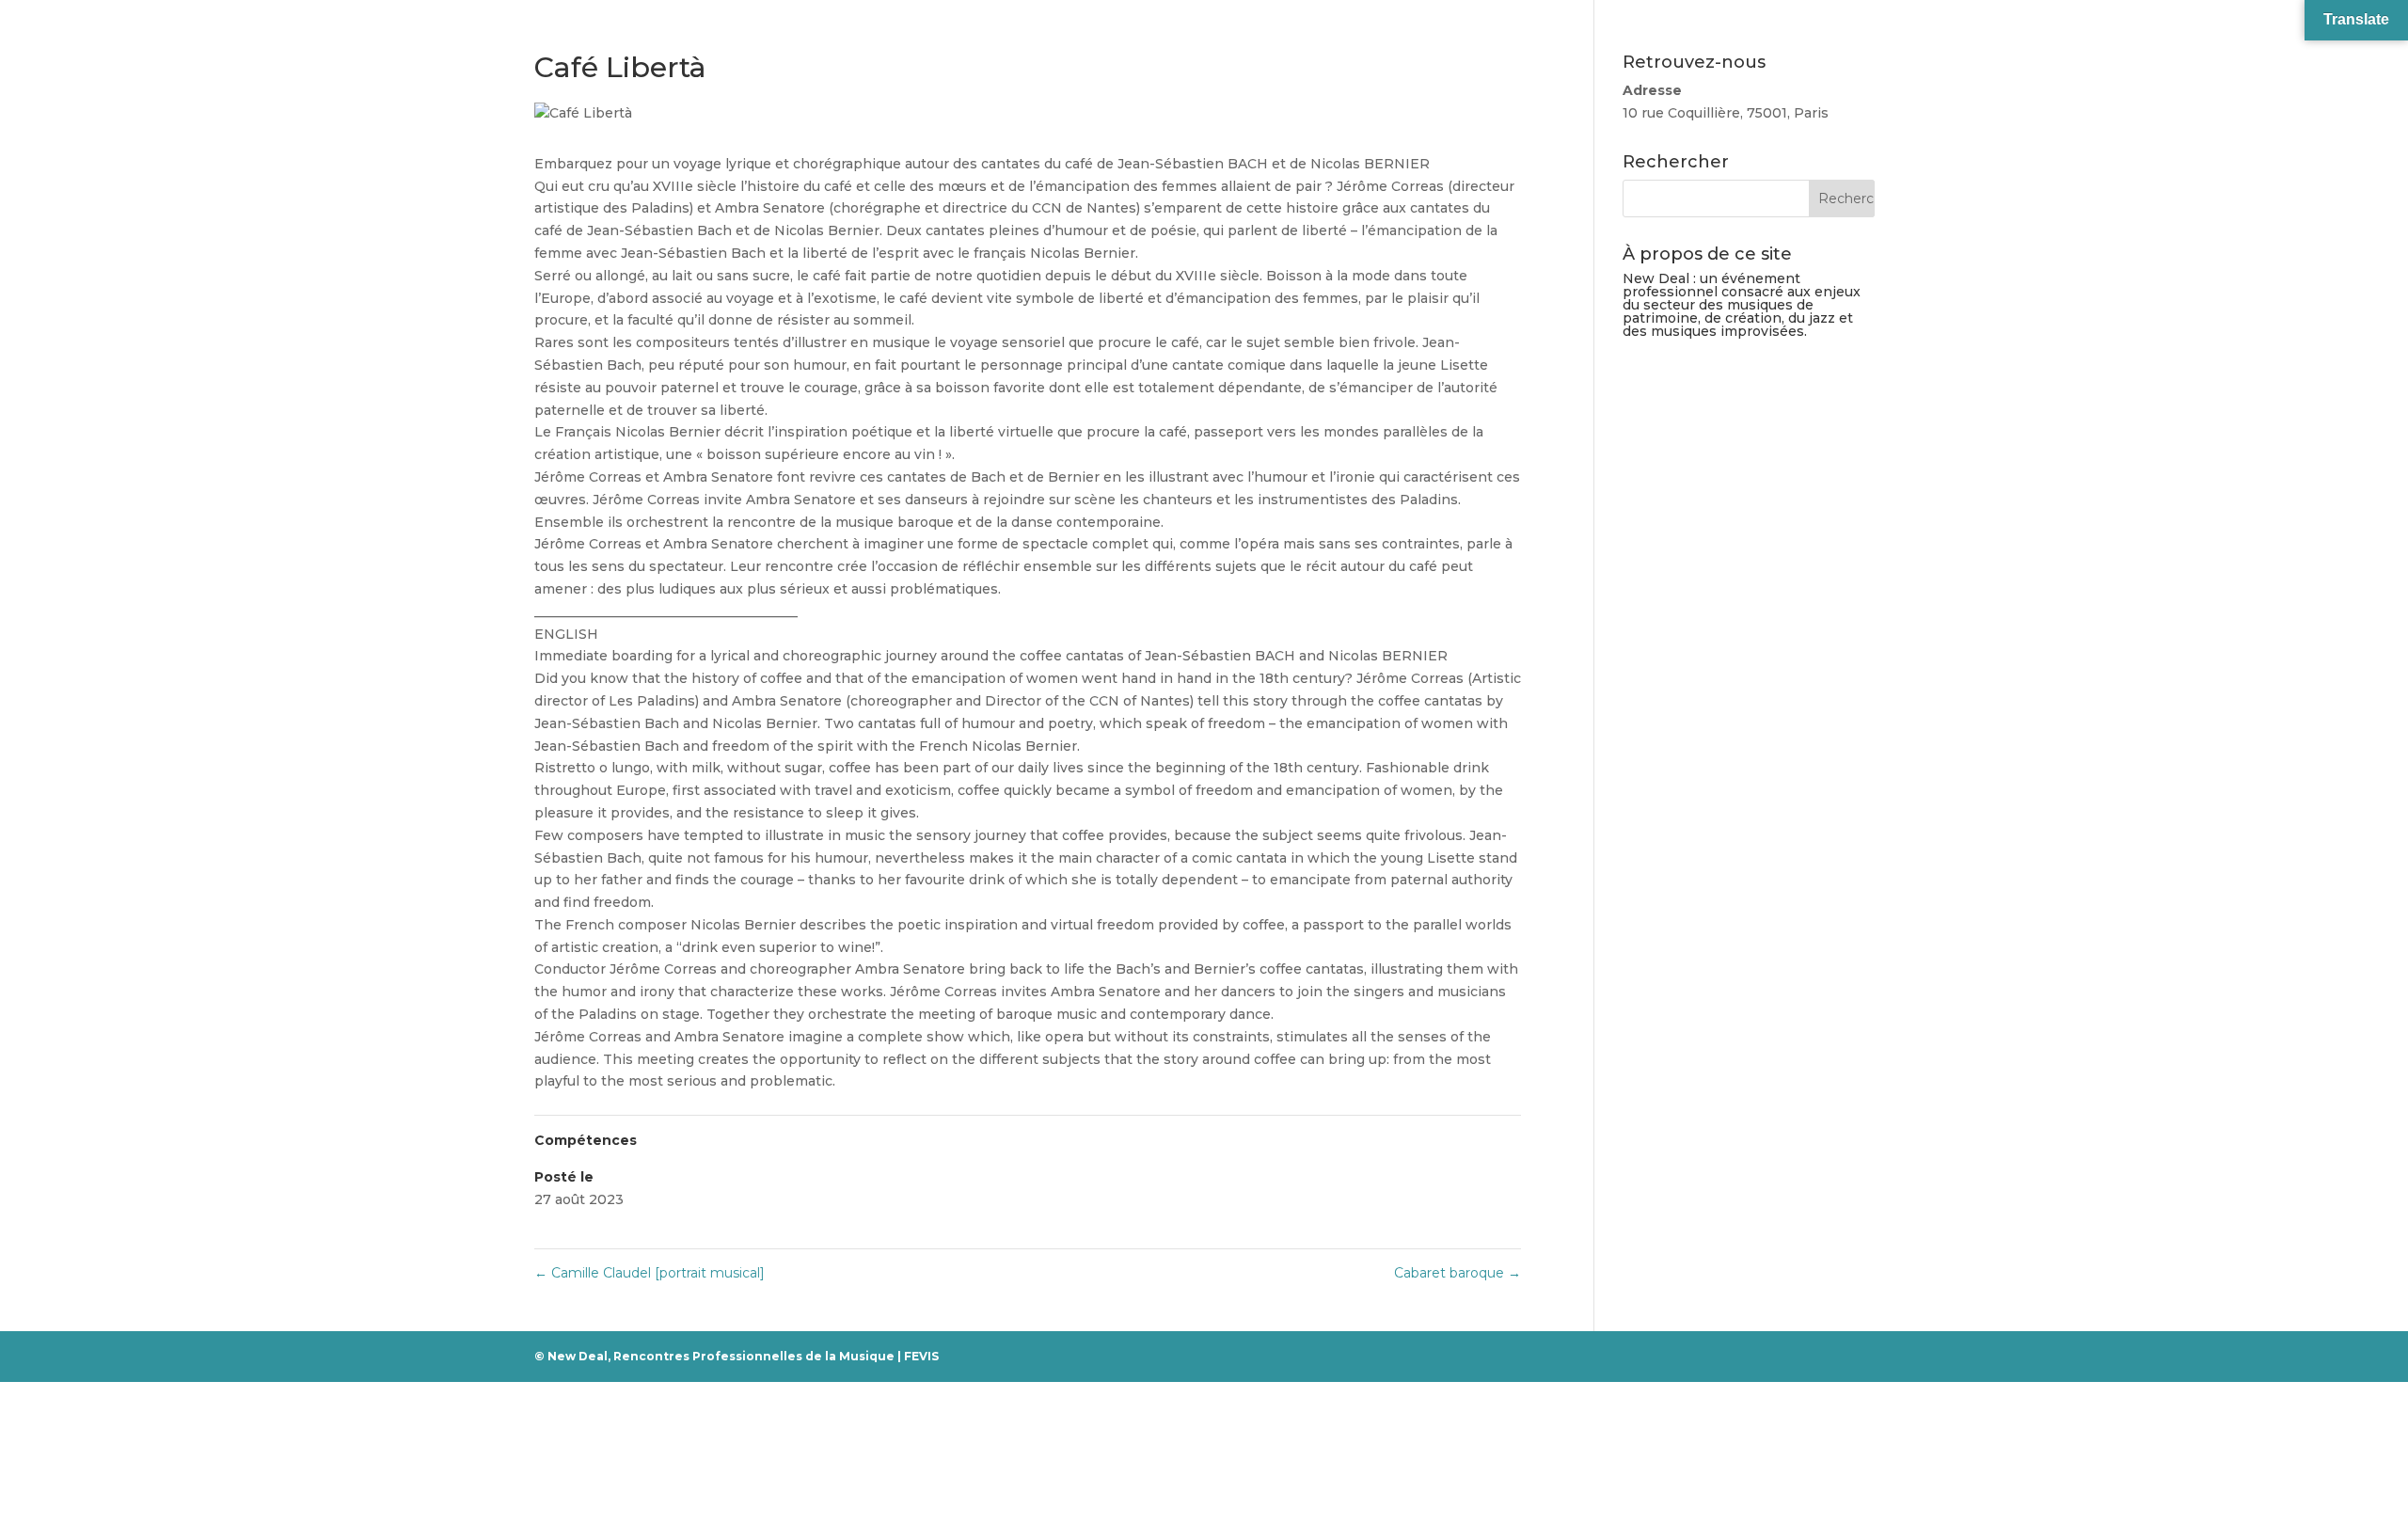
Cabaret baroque (1457, 1273)
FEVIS (921, 1356)
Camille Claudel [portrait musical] (650, 1273)
